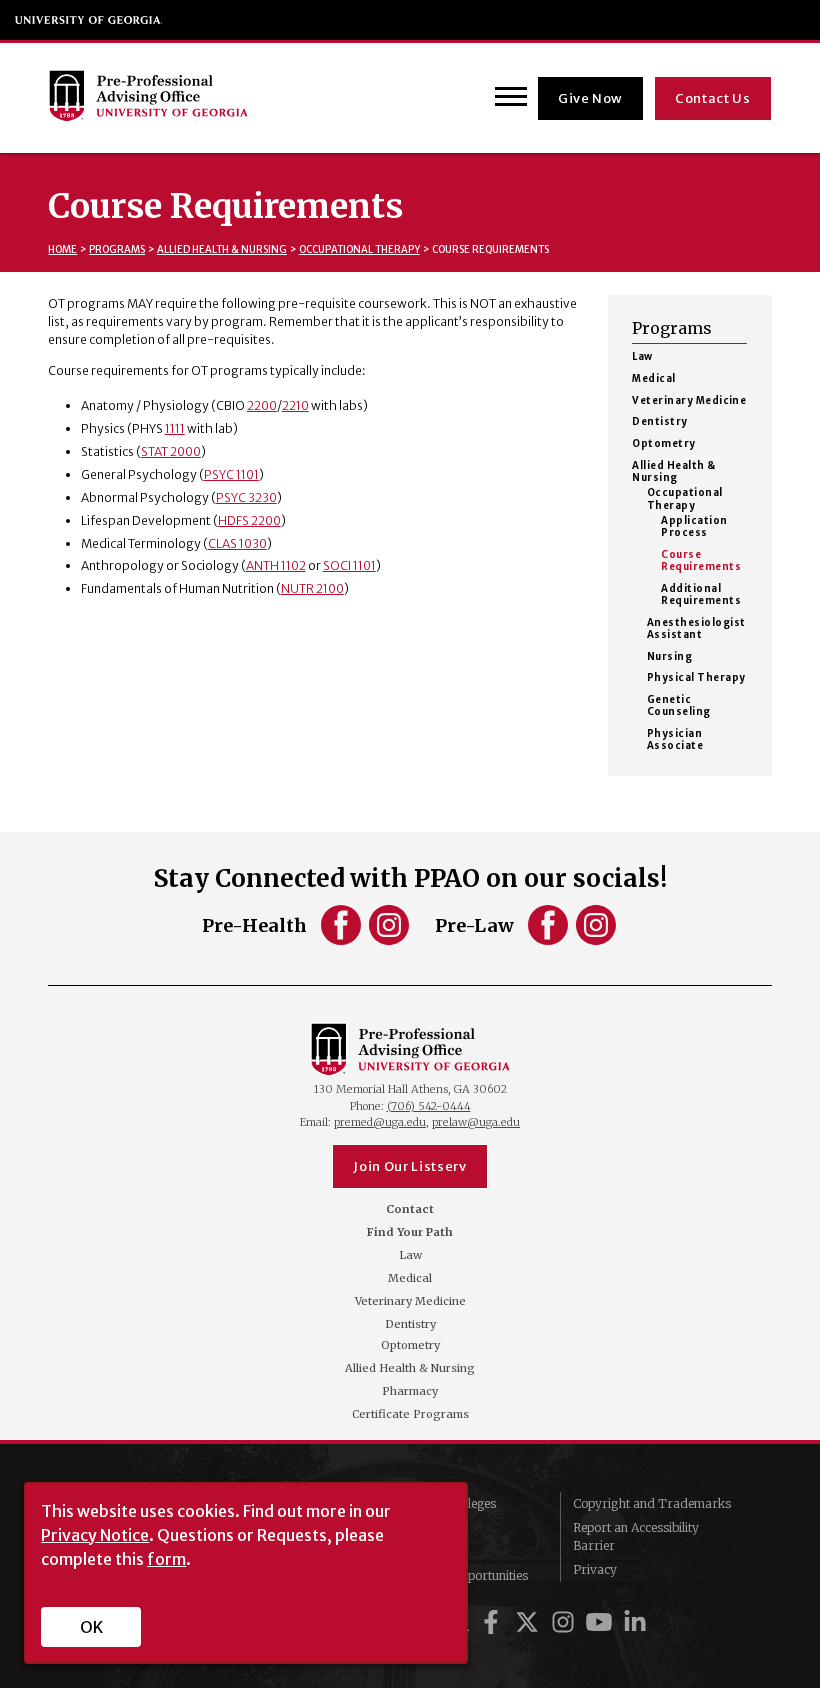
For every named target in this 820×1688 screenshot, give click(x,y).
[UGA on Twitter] (530, 1622)
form (166, 1559)
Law (642, 357)
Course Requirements (701, 561)
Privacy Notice (95, 1535)
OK (91, 1627)
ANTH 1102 (276, 565)
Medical (653, 379)
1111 (175, 428)
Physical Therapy (696, 678)
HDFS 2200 (249, 520)
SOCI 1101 (349, 565)
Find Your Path (410, 1232)
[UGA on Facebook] (494, 1622)
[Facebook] (343, 936)
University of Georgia (89, 20)
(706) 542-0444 (429, 1106)
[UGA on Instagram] (566, 1622)
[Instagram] (389, 936)
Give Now (590, 98)
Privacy (595, 1569)
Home (62, 249)
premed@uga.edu (380, 1122)
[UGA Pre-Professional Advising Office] (148, 98)
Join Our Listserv (409, 1166)
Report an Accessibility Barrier (636, 1536)
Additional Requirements (701, 595)
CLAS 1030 (237, 543)
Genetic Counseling (679, 706)
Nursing (669, 657)
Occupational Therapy (359, 249)
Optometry (663, 444)
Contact (410, 1209)
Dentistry (659, 422)
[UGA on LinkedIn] (635, 1622)
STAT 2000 (171, 451)
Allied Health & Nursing (222, 249)
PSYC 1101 (231, 474)
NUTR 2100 (312, 588)
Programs (117, 249)
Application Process (694, 527)
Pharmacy (410, 1391)
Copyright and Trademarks (652, 1503)
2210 (295, 405)
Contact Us (713, 98)
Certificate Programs (410, 1414)
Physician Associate (675, 740)
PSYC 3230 (246, 497)
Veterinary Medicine (689, 401)
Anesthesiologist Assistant (696, 629)
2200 (262, 405)
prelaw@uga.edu (476, 1122)
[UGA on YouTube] (602, 1622)
